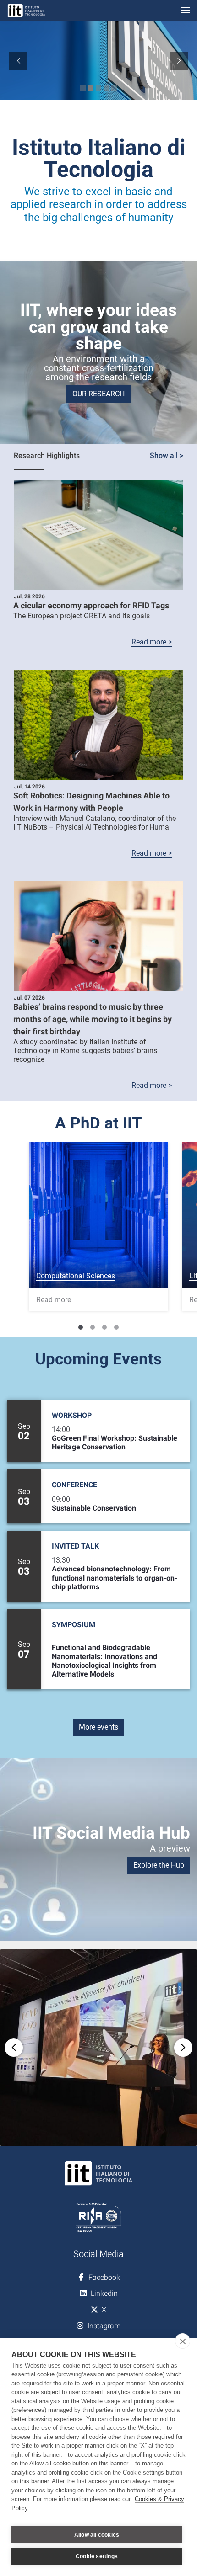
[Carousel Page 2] (93, 1327)
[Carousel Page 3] (104, 1327)
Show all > (167, 455)
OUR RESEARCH (98, 394)
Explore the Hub (159, 1865)
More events (98, 1727)
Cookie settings (97, 2556)
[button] (98, 2048)
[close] (183, 2341)
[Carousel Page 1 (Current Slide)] (81, 1327)
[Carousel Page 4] (116, 1327)
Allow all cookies (97, 2535)
